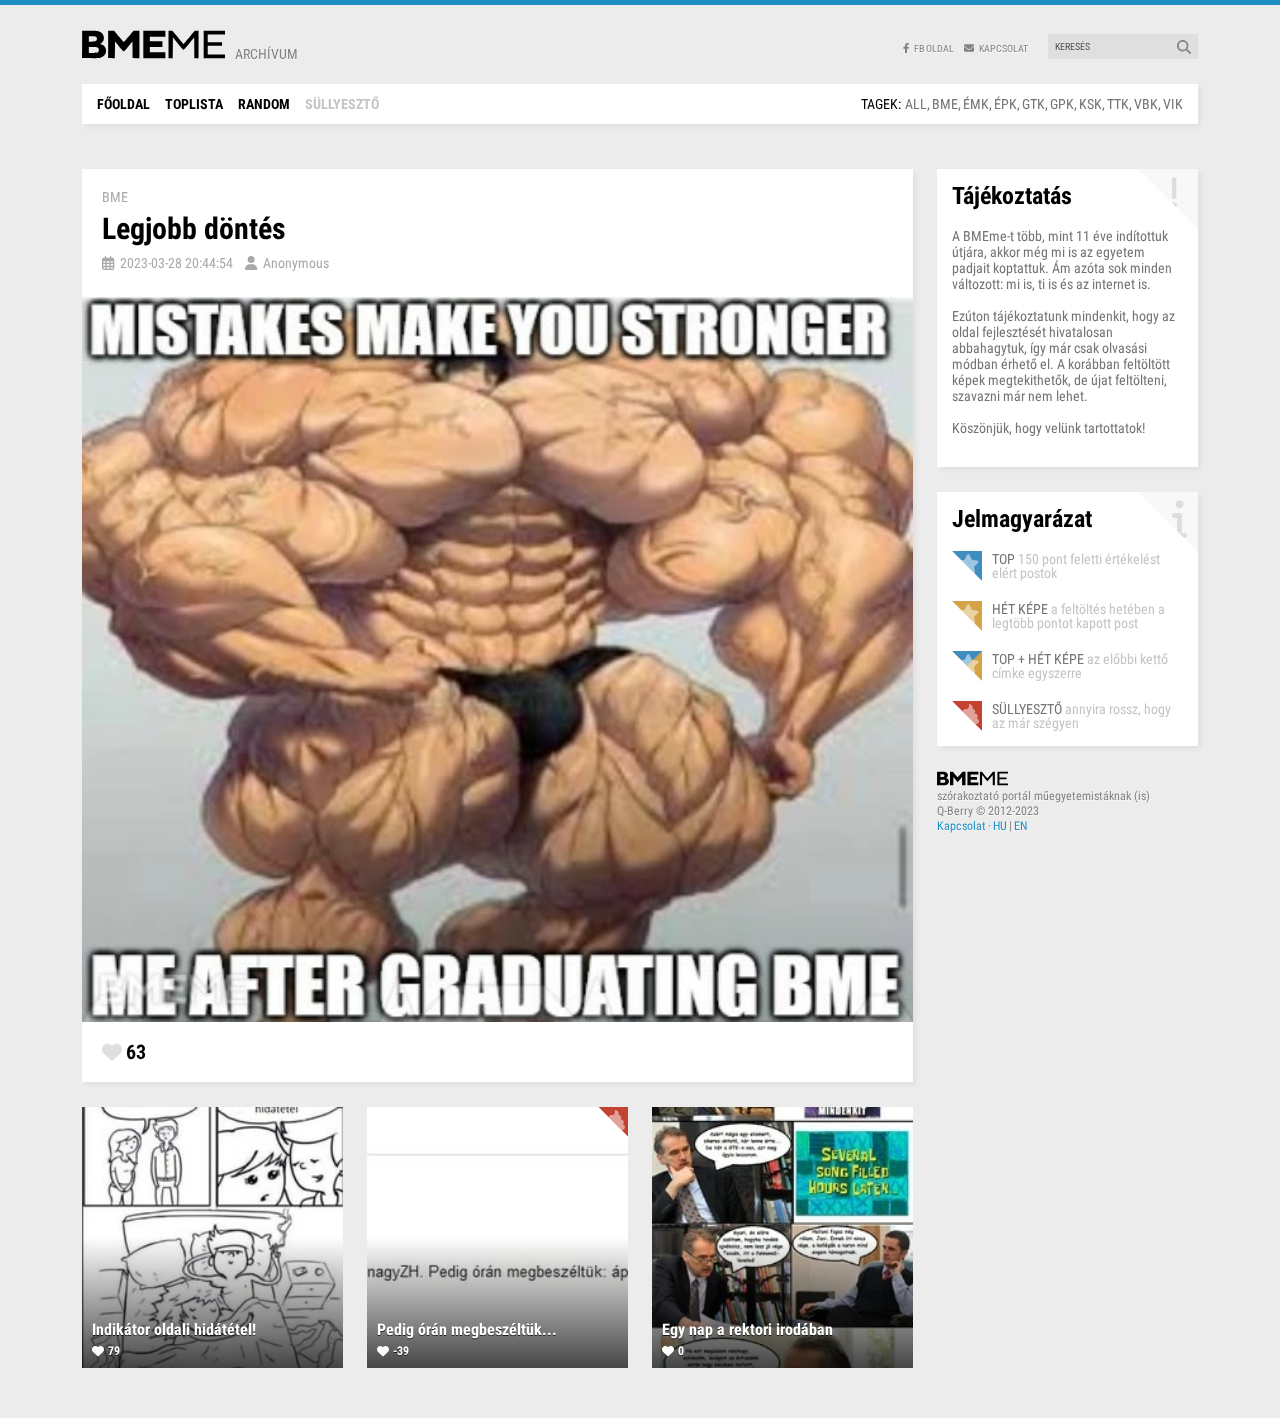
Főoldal (123, 104)
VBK (1146, 104)
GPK (1062, 104)
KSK (1090, 104)
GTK (1033, 104)
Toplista (194, 104)
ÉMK (976, 104)
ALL (916, 104)
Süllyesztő (342, 104)
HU (1000, 826)
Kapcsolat (961, 826)
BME (945, 104)
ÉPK (1005, 104)
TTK (1118, 104)
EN (1020, 826)
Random (264, 104)
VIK (1173, 104)
